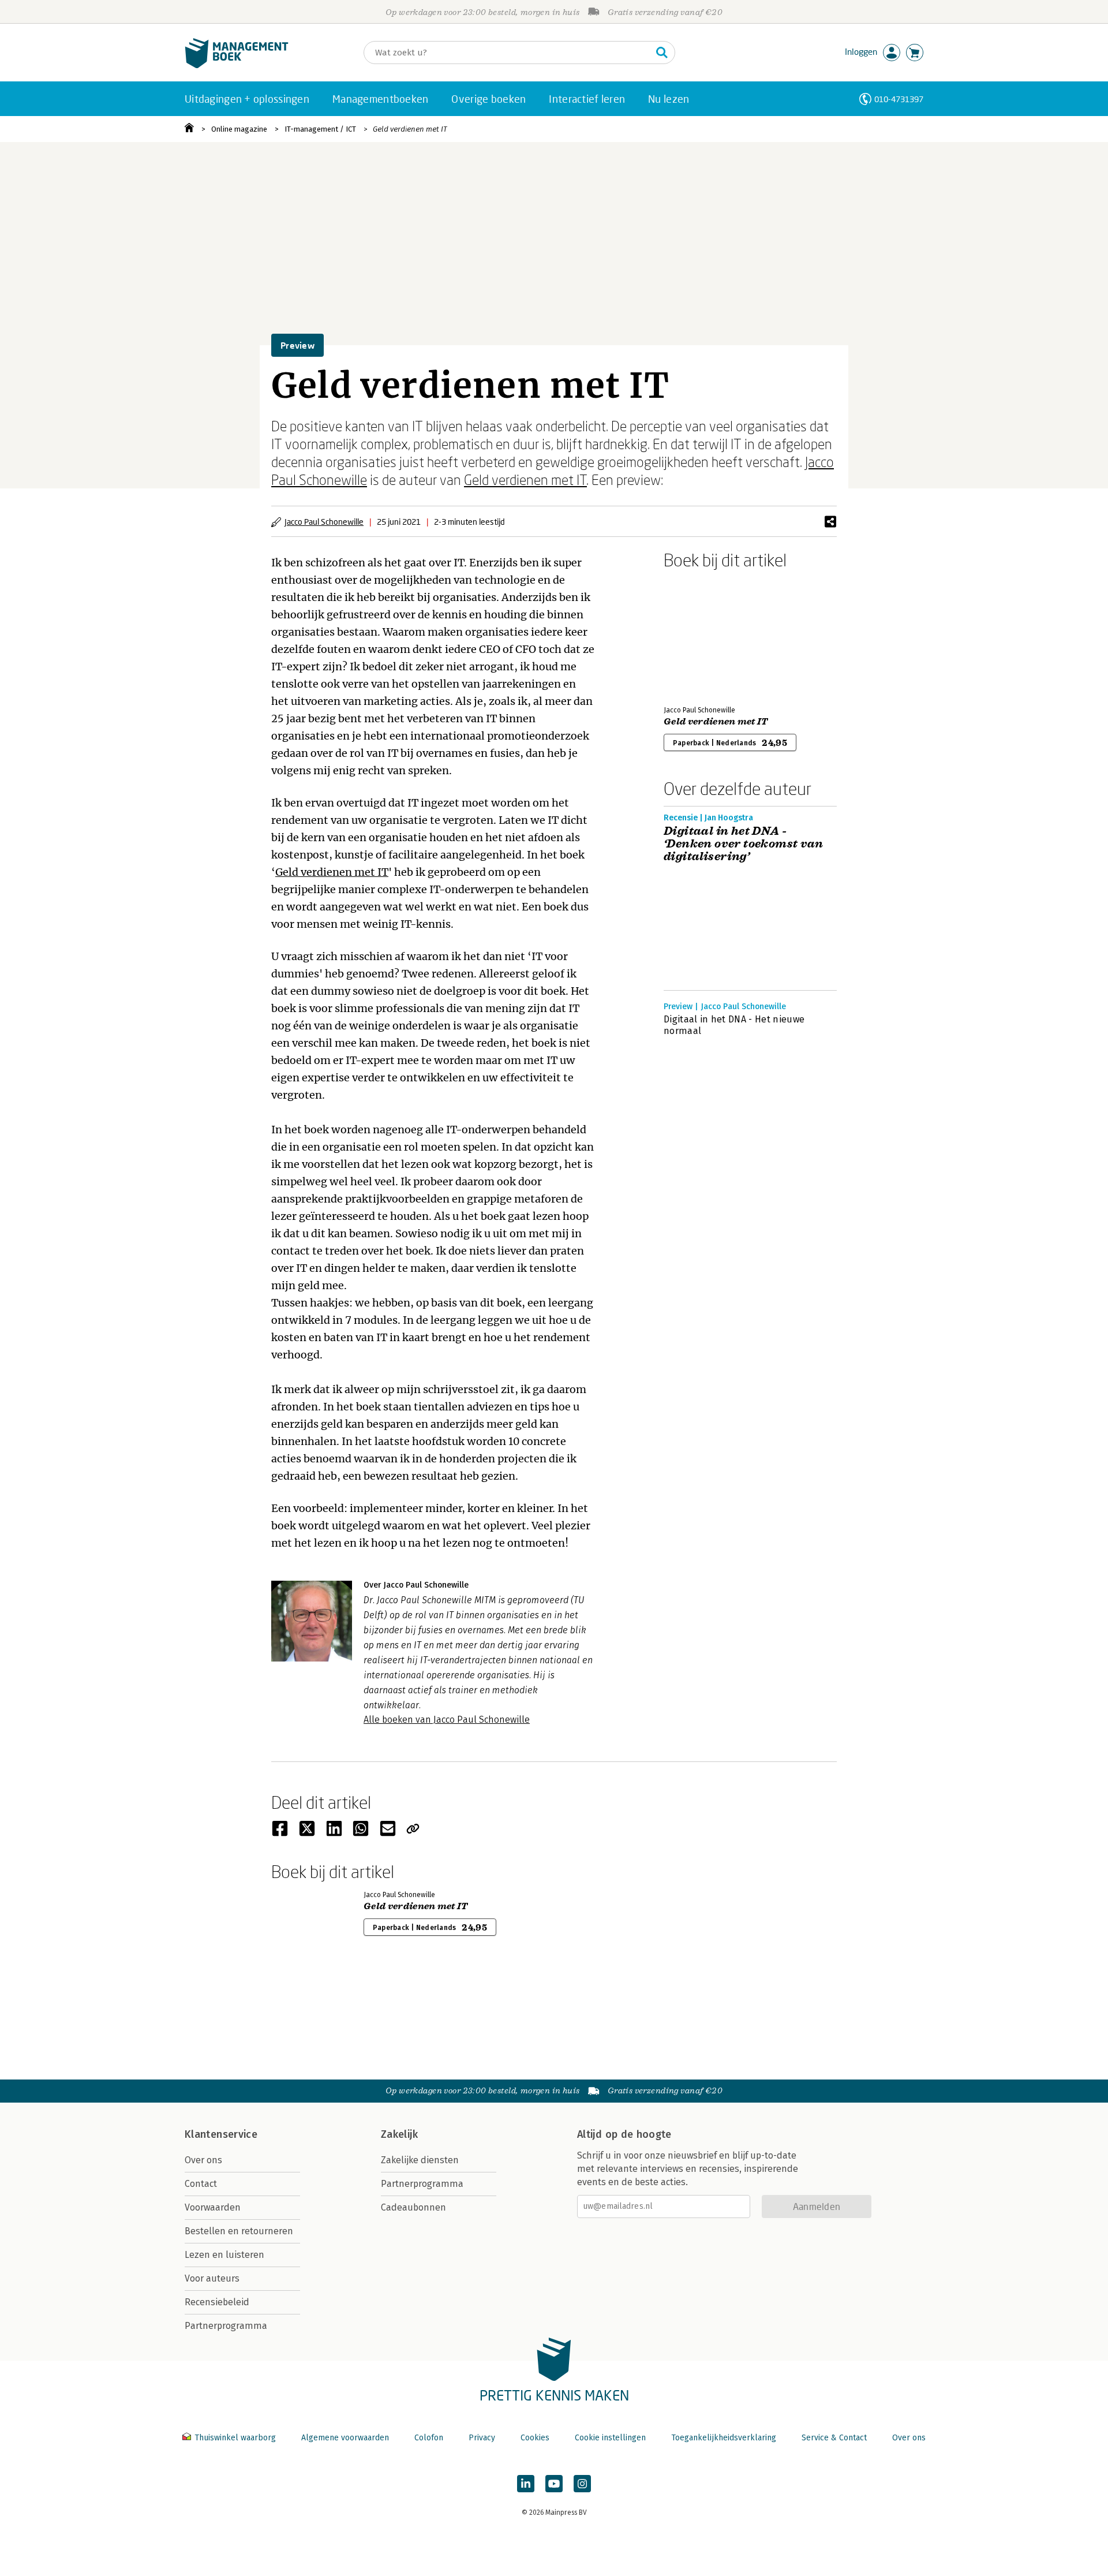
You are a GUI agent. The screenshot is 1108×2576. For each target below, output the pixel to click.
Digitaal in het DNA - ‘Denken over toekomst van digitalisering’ (743, 844)
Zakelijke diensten (420, 2160)
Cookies (535, 2438)
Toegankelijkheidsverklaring (724, 2438)
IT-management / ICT (320, 129)
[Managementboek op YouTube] (554, 2484)
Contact (201, 2184)
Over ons (203, 2160)
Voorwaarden (213, 2207)
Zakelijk (399, 2134)
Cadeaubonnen (413, 2207)
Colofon (429, 2438)
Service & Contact (834, 2438)
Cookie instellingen (610, 2438)
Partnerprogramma (226, 2326)
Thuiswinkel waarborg (235, 2438)
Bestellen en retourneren (239, 2231)
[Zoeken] (662, 53)
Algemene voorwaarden (345, 2438)
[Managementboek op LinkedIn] (526, 2484)
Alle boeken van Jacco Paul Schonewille (447, 1720)
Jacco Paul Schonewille (324, 522)
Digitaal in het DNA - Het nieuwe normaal (734, 1025)
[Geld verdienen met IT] (704, 635)
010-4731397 (899, 99)
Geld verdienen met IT (410, 129)
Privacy (482, 2438)
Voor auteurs (212, 2278)
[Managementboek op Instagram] (582, 2484)
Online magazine (239, 129)
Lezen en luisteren (224, 2255)
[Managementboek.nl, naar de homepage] (237, 66)
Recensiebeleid (217, 2302)
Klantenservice (221, 2134)
